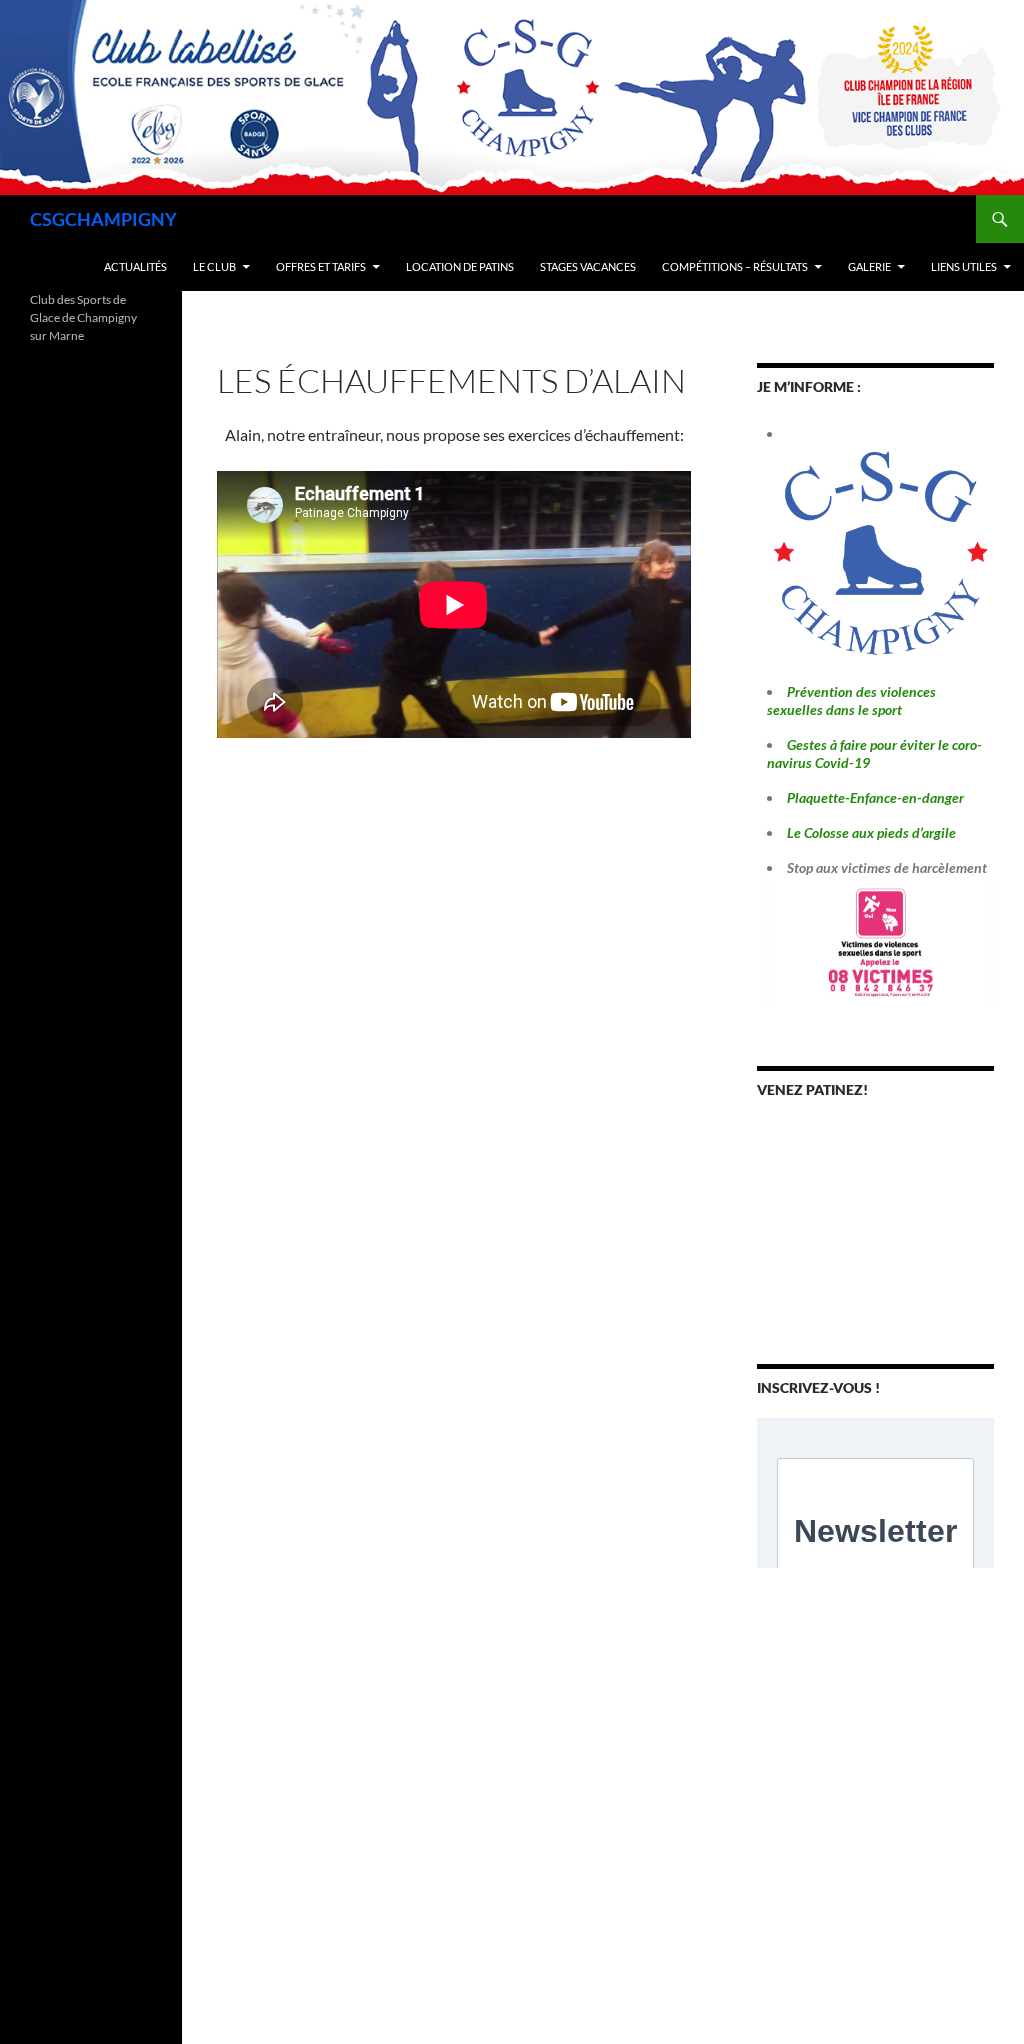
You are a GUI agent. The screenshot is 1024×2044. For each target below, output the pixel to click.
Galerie (869, 266)
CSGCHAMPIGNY (103, 219)
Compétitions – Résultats (735, 266)
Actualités (135, 266)
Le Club (214, 266)
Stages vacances (588, 266)
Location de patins (460, 266)
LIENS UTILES (964, 266)
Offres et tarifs (321, 266)
